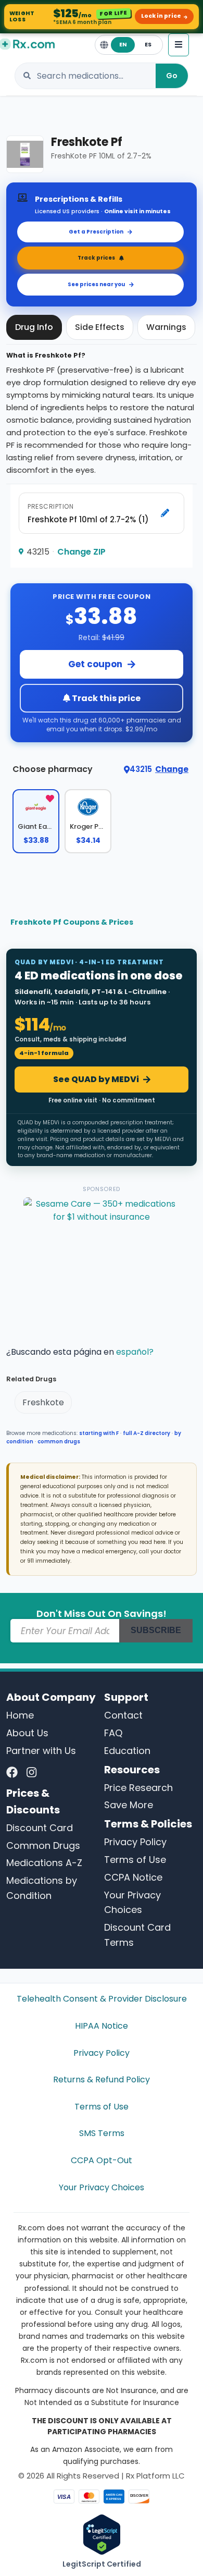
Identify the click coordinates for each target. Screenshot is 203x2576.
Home (20, 1715)
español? (135, 1352)
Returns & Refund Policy (102, 2080)
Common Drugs (43, 1845)
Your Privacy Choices (102, 2187)
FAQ (113, 1733)
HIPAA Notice (102, 2026)
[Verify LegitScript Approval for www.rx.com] (102, 2534)
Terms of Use (135, 1860)
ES (148, 45)
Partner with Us (41, 1751)
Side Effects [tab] (100, 327)
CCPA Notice (133, 1877)
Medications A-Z (44, 1863)
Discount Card (40, 1828)
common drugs (59, 1442)
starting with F (99, 1433)
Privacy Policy (135, 1842)
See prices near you (96, 284)
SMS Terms (102, 2133)
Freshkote (43, 1402)
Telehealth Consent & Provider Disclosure (102, 1999)
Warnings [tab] (166, 327)
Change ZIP (81, 552)
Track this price (105, 698)
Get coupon (95, 664)
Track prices (96, 258)
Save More (129, 1805)
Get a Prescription (96, 232)
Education (127, 1751)
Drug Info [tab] (34, 327)
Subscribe (156, 1630)
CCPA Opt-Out (102, 2160)
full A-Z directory (147, 1433)
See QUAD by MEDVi (96, 1079)
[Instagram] (31, 1773)
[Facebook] (12, 1773)
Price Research (138, 1788)
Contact (123, 1715)
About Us (27, 1733)
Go (172, 76)
